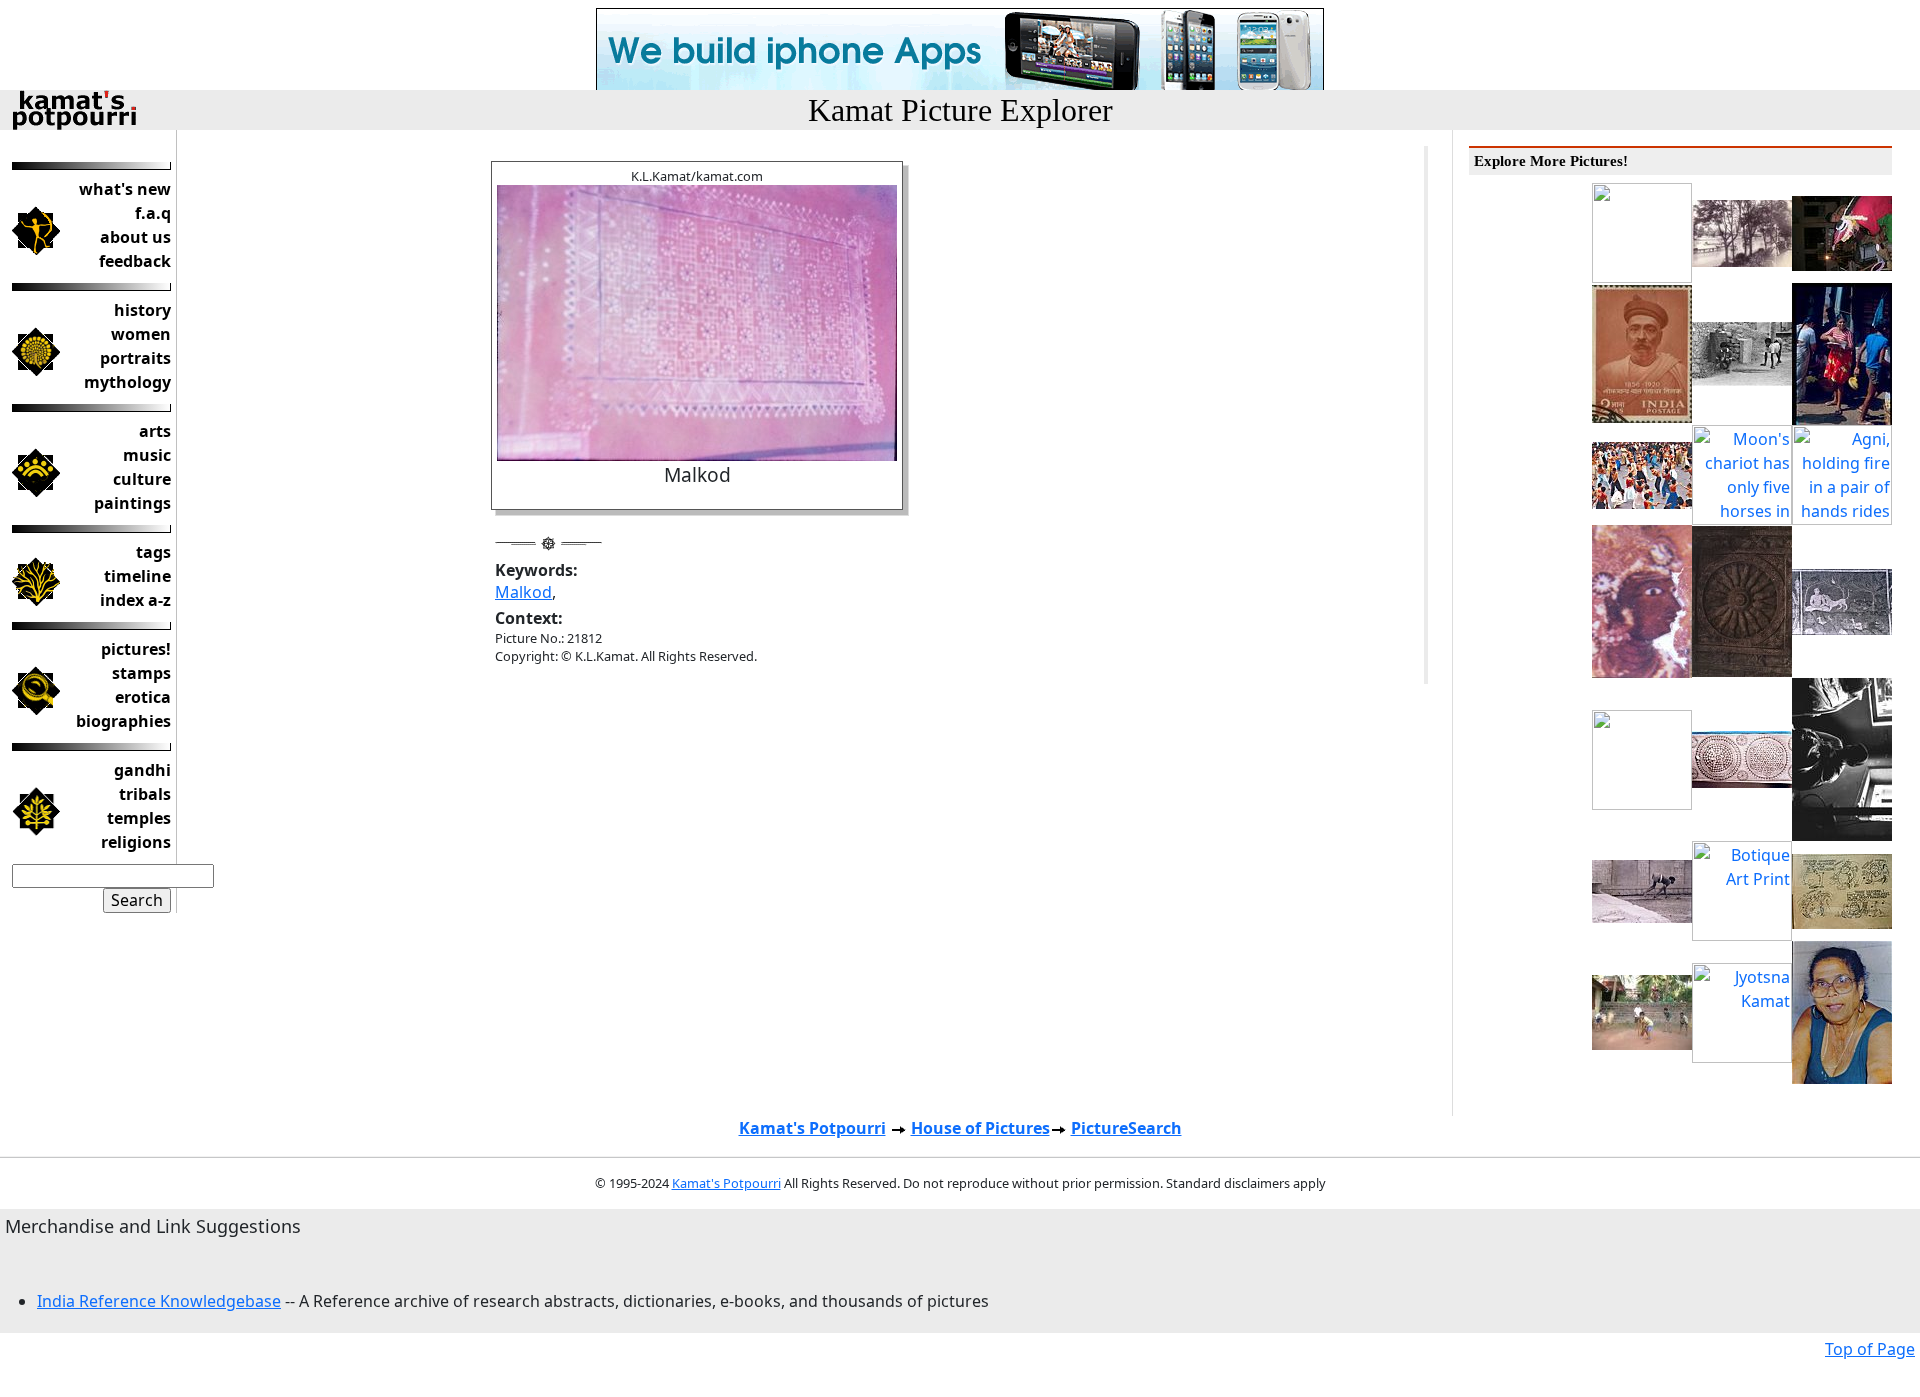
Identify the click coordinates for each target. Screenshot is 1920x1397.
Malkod (523, 592)
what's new (125, 189)
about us (135, 237)
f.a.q (153, 213)
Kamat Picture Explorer (960, 110)
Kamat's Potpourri (812, 1128)
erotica (143, 697)
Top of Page (1870, 1349)
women (141, 334)
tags (153, 552)
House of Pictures (980, 1128)
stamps (141, 673)
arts (155, 431)
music (147, 455)
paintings (132, 503)
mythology (127, 382)
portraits (135, 358)
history (142, 310)
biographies (123, 721)
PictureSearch (1126, 1128)
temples (139, 818)
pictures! (136, 649)
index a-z (135, 600)
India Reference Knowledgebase (159, 1301)
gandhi (142, 770)
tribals (145, 794)
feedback (135, 261)
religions (136, 842)
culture (142, 479)
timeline (137, 576)
